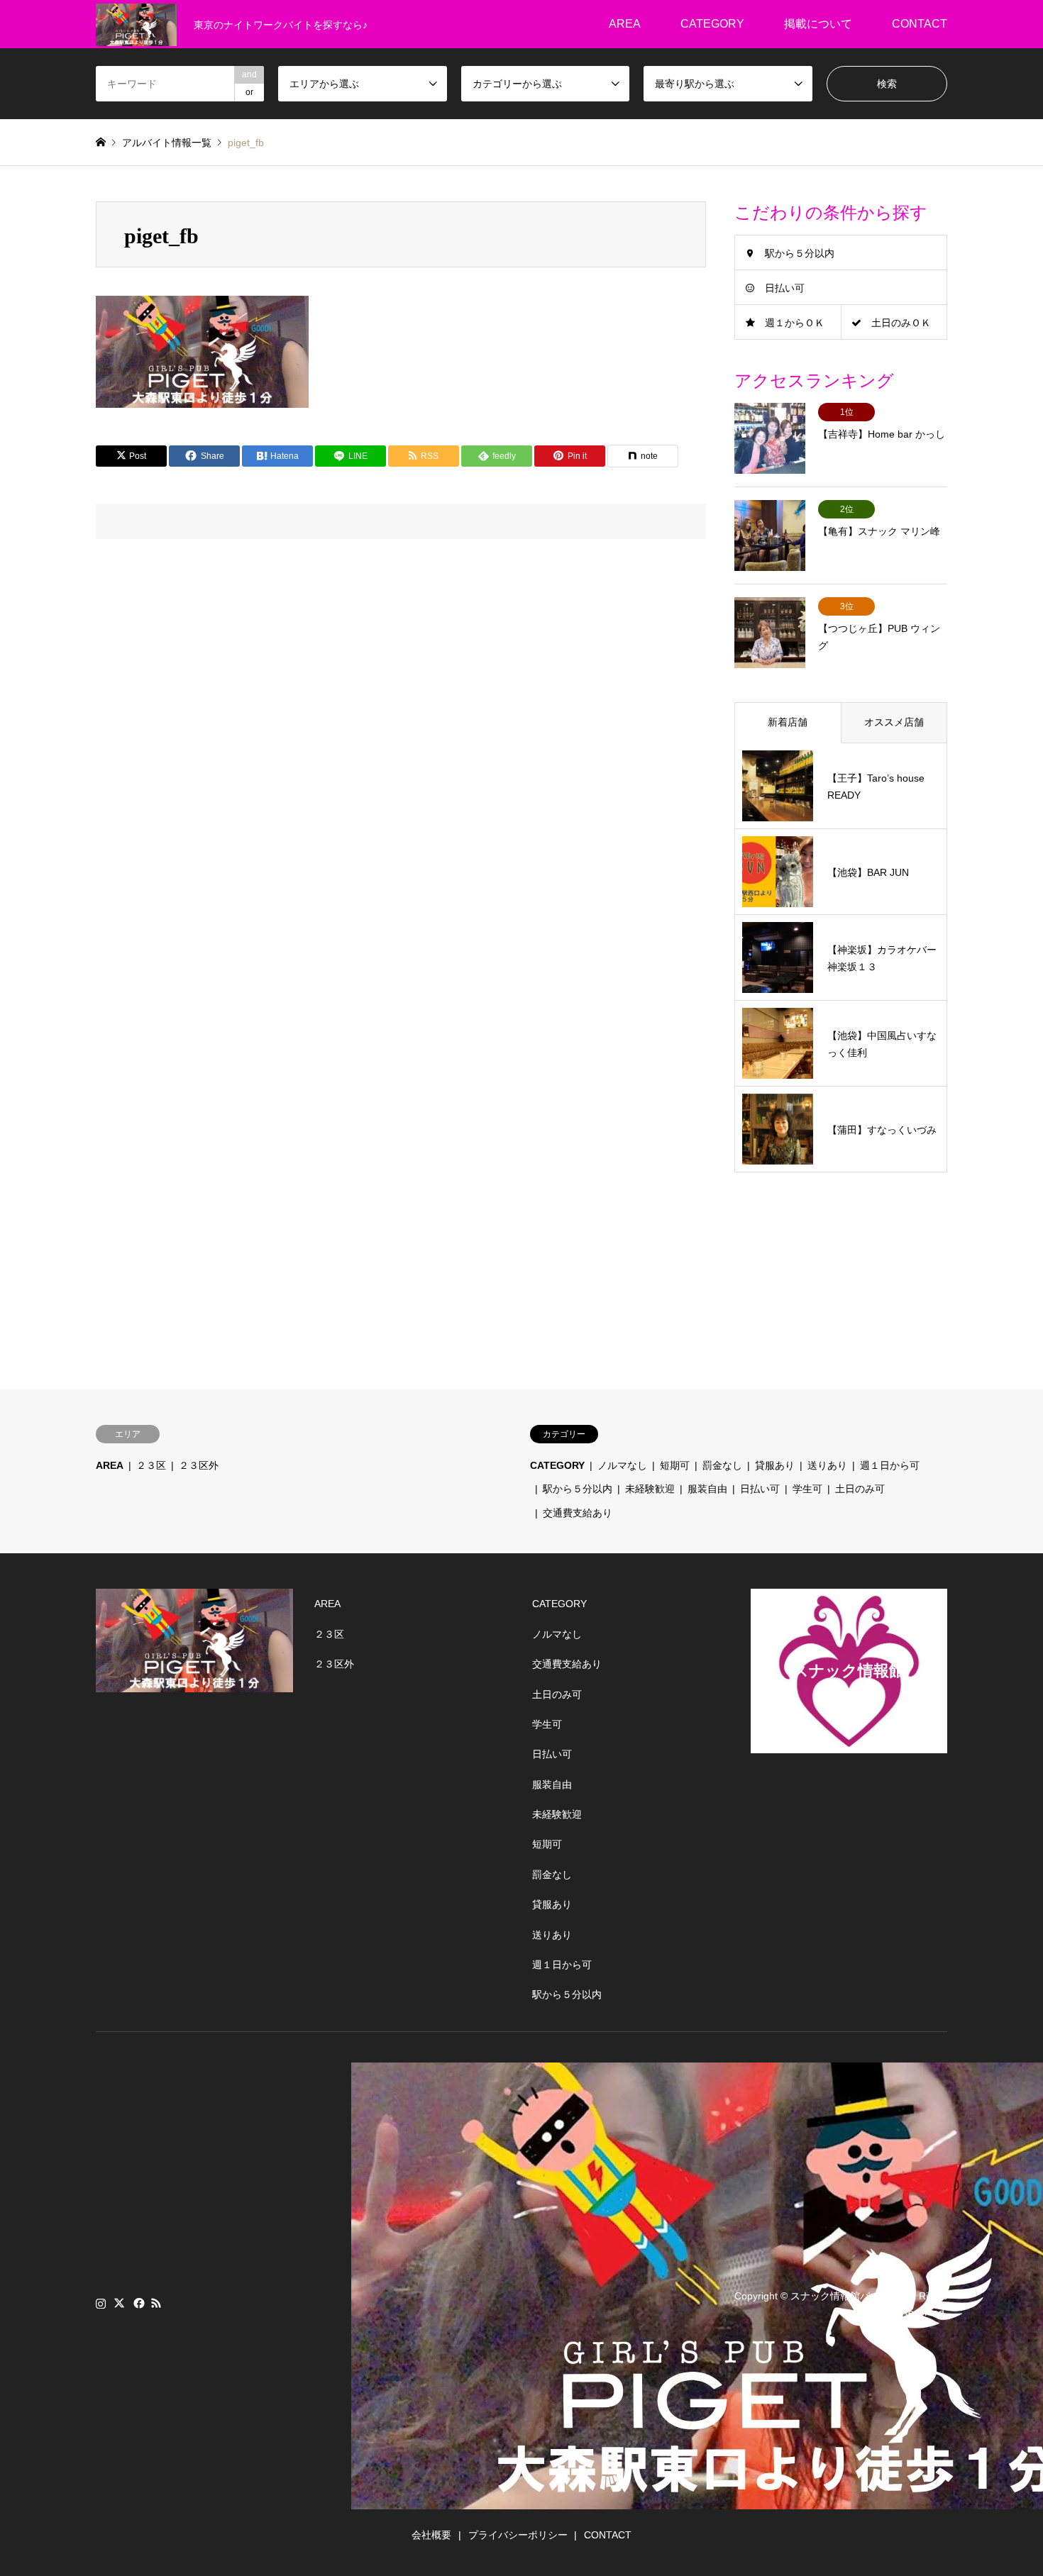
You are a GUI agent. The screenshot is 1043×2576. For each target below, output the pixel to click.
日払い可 (785, 288)
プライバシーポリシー (518, 2535)
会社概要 (431, 2535)
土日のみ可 (860, 1489)
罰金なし (722, 1465)
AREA (625, 24)
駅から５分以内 (800, 253)
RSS (156, 2303)
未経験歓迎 (650, 1489)
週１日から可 (890, 1465)
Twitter (119, 2303)
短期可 (675, 1465)
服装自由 (707, 1489)
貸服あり (775, 1465)
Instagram (101, 2303)
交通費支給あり (578, 1513)
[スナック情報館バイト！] (136, 24)
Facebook (138, 2303)
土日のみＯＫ (901, 323)
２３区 (151, 1465)
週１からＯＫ (795, 323)
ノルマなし (622, 1465)
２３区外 (199, 1465)
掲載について (818, 24)
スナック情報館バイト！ (845, 2296)
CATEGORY (712, 24)
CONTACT (920, 24)
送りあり (827, 1465)
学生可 (807, 1489)
